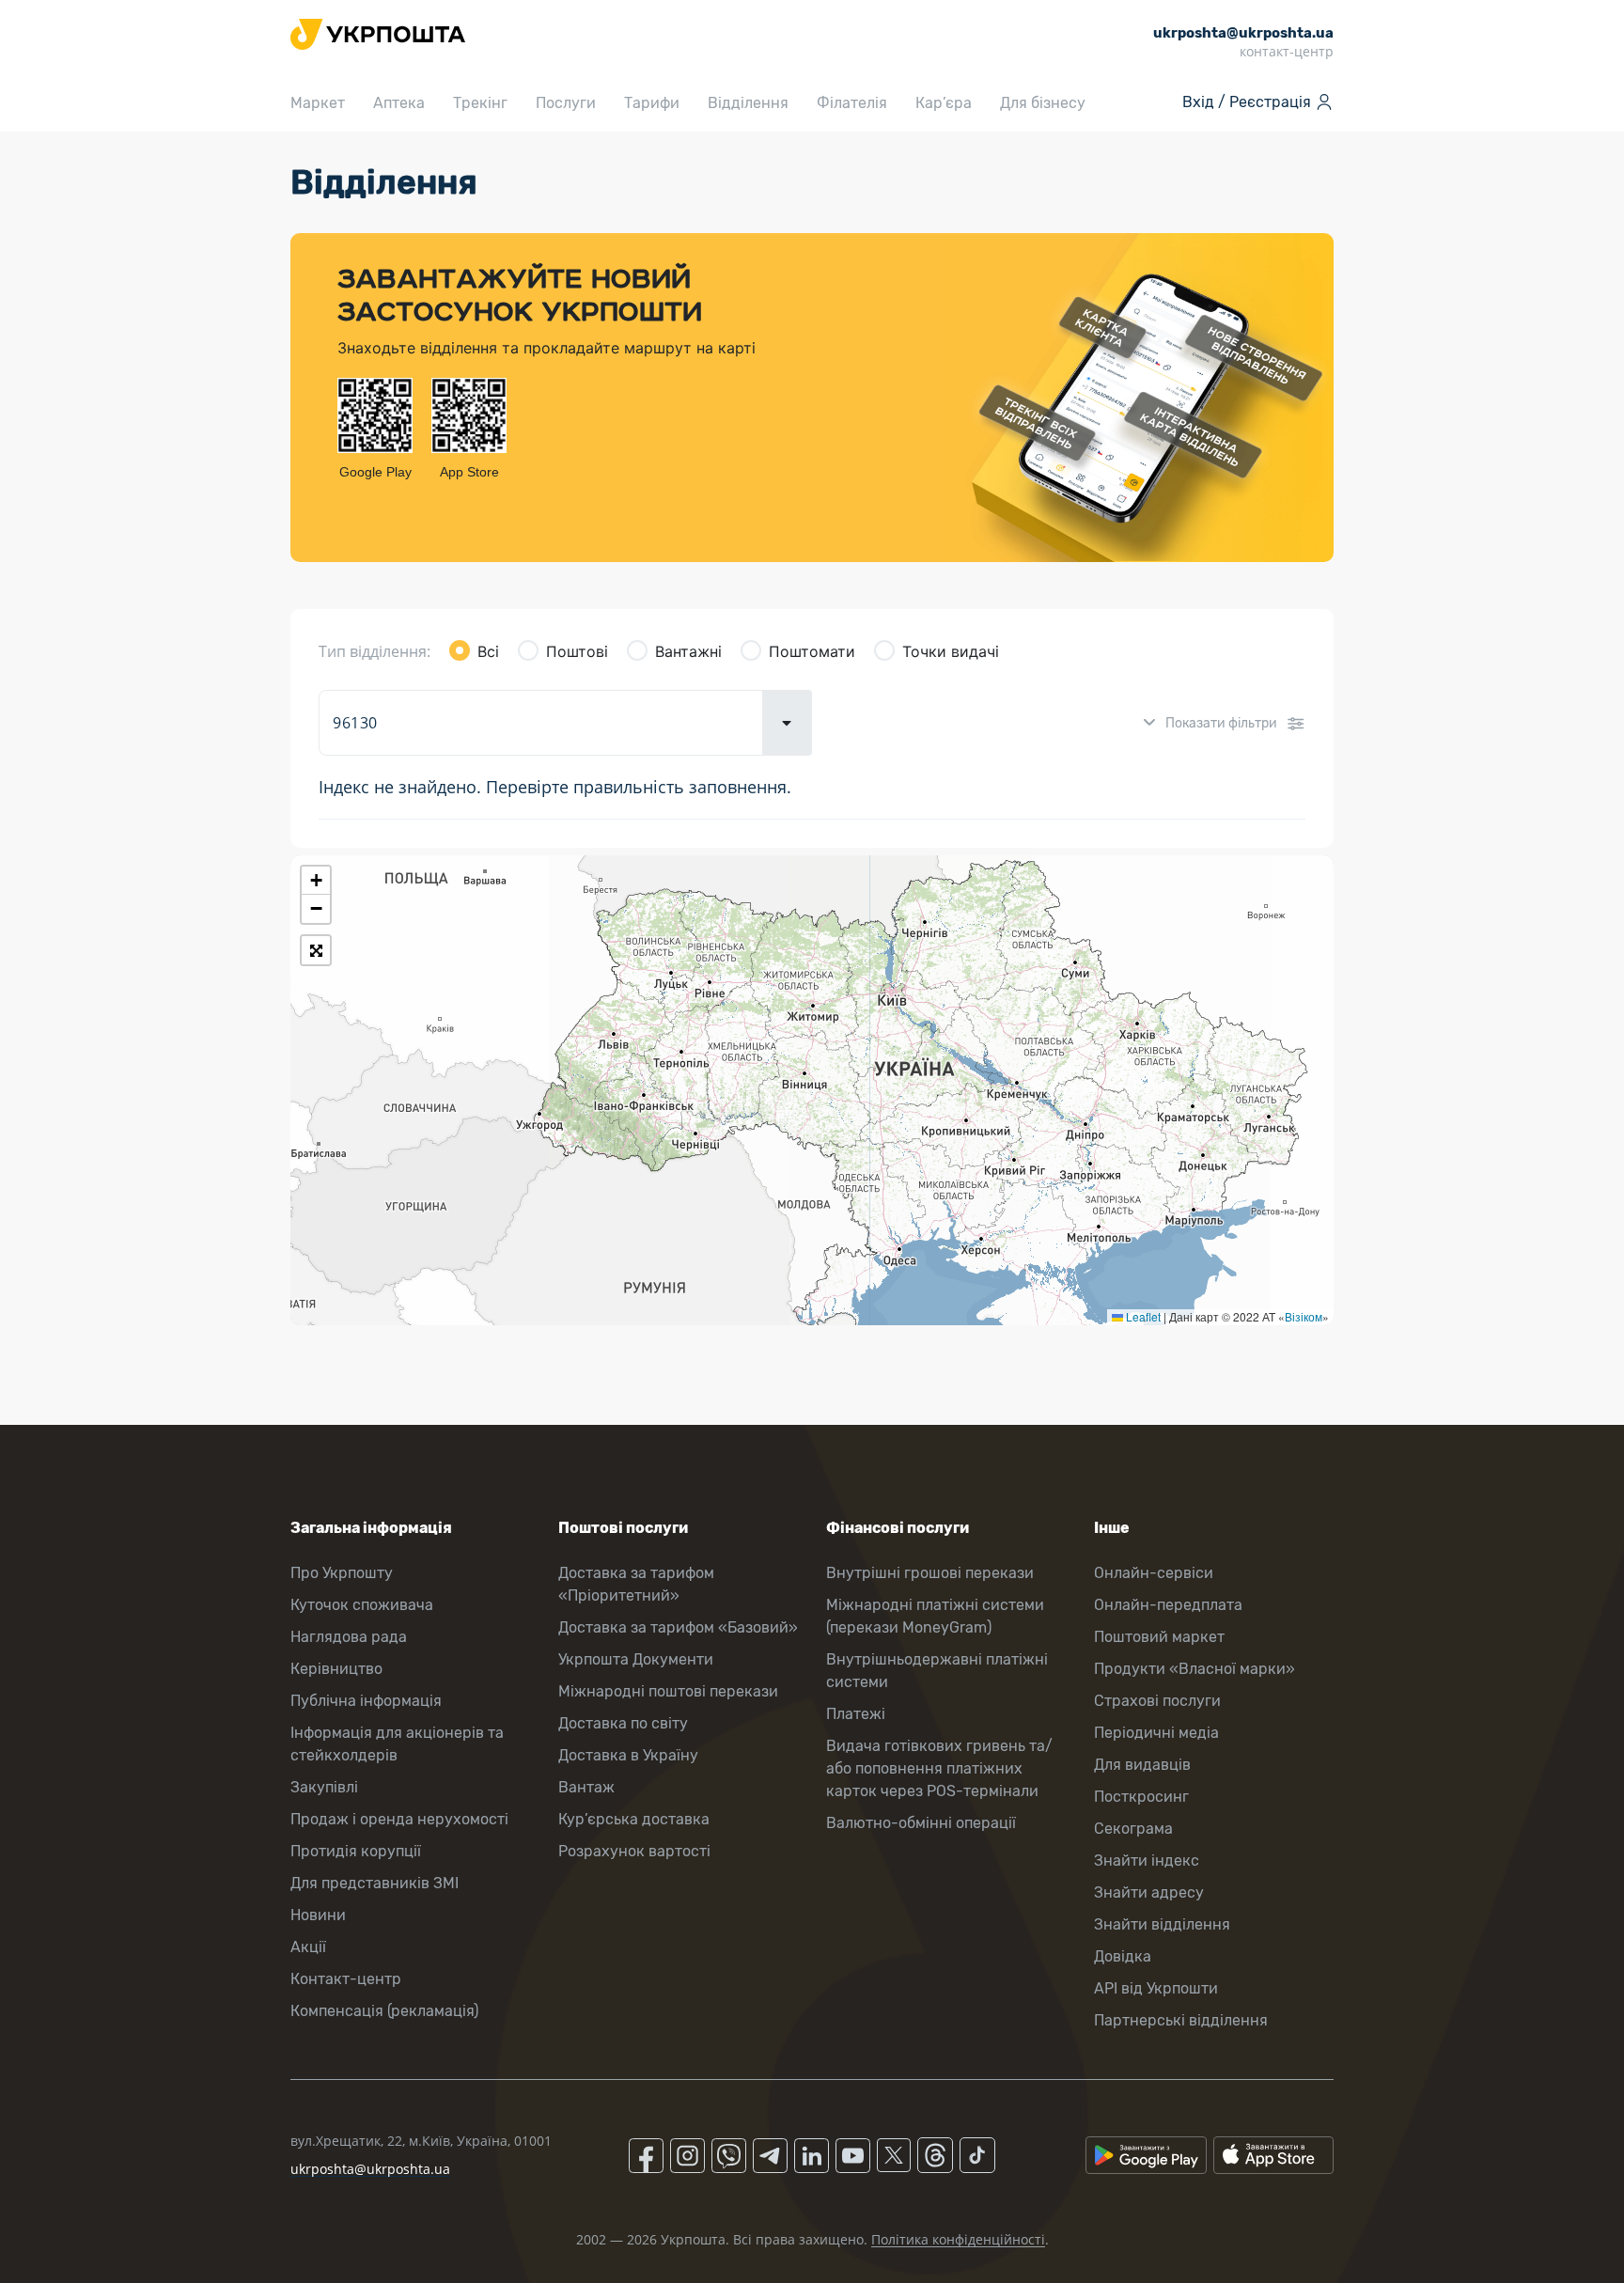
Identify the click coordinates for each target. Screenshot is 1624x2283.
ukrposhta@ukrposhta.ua (370, 2169)
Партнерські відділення (1181, 2020)
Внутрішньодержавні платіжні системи (937, 1671)
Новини (318, 1915)
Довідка (1123, 1956)
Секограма (1133, 1829)
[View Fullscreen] (316, 950)
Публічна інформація (366, 1701)
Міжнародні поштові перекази (668, 1691)
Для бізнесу (1043, 103)
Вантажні (688, 651)
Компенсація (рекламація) (384, 2011)
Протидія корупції (356, 1851)
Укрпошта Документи (636, 1659)
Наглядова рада (349, 1637)
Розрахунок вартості (634, 1851)
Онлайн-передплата (1168, 1605)
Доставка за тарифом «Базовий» (678, 1627)
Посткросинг (1141, 1797)
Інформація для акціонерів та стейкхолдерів (397, 1744)
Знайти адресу (1149, 1892)
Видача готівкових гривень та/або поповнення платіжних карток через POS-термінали (939, 1768)
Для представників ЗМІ (375, 1883)
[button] (316, 881)
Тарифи (652, 103)
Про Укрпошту (342, 1573)
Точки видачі (951, 651)
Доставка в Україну (628, 1755)
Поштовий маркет (1159, 1637)
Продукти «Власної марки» (1195, 1669)
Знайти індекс (1147, 1861)
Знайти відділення (1162, 1924)
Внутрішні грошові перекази (930, 1573)
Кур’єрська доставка (634, 1819)
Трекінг (480, 103)
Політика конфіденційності (958, 2239)
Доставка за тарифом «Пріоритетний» (636, 1584)
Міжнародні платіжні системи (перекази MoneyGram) (935, 1616)
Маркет (318, 103)
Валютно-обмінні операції (921, 1823)
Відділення (748, 103)
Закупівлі (324, 1787)
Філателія (852, 103)
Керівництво (336, 1669)
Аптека (399, 103)
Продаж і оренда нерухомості (399, 1819)
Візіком (1304, 1316)
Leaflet (1142, 1316)
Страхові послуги (1157, 1701)
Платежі (856, 1714)
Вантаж (586, 1787)
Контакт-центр (346, 1979)
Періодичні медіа (1156, 1733)
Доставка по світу (623, 1723)
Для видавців (1142, 1765)
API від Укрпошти (1156, 1988)
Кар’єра (944, 103)
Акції (308, 1947)
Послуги (566, 103)
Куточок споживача (362, 1605)
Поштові (577, 651)
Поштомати (812, 651)
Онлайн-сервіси (1154, 1573)
